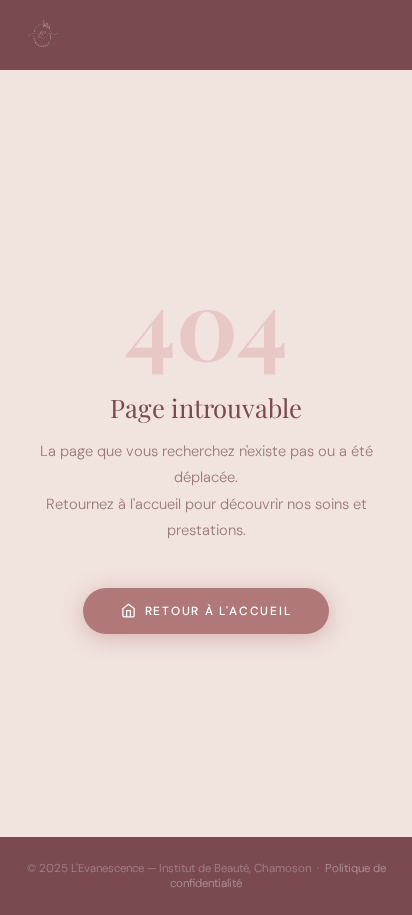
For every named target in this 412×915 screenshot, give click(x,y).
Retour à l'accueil (218, 611)
